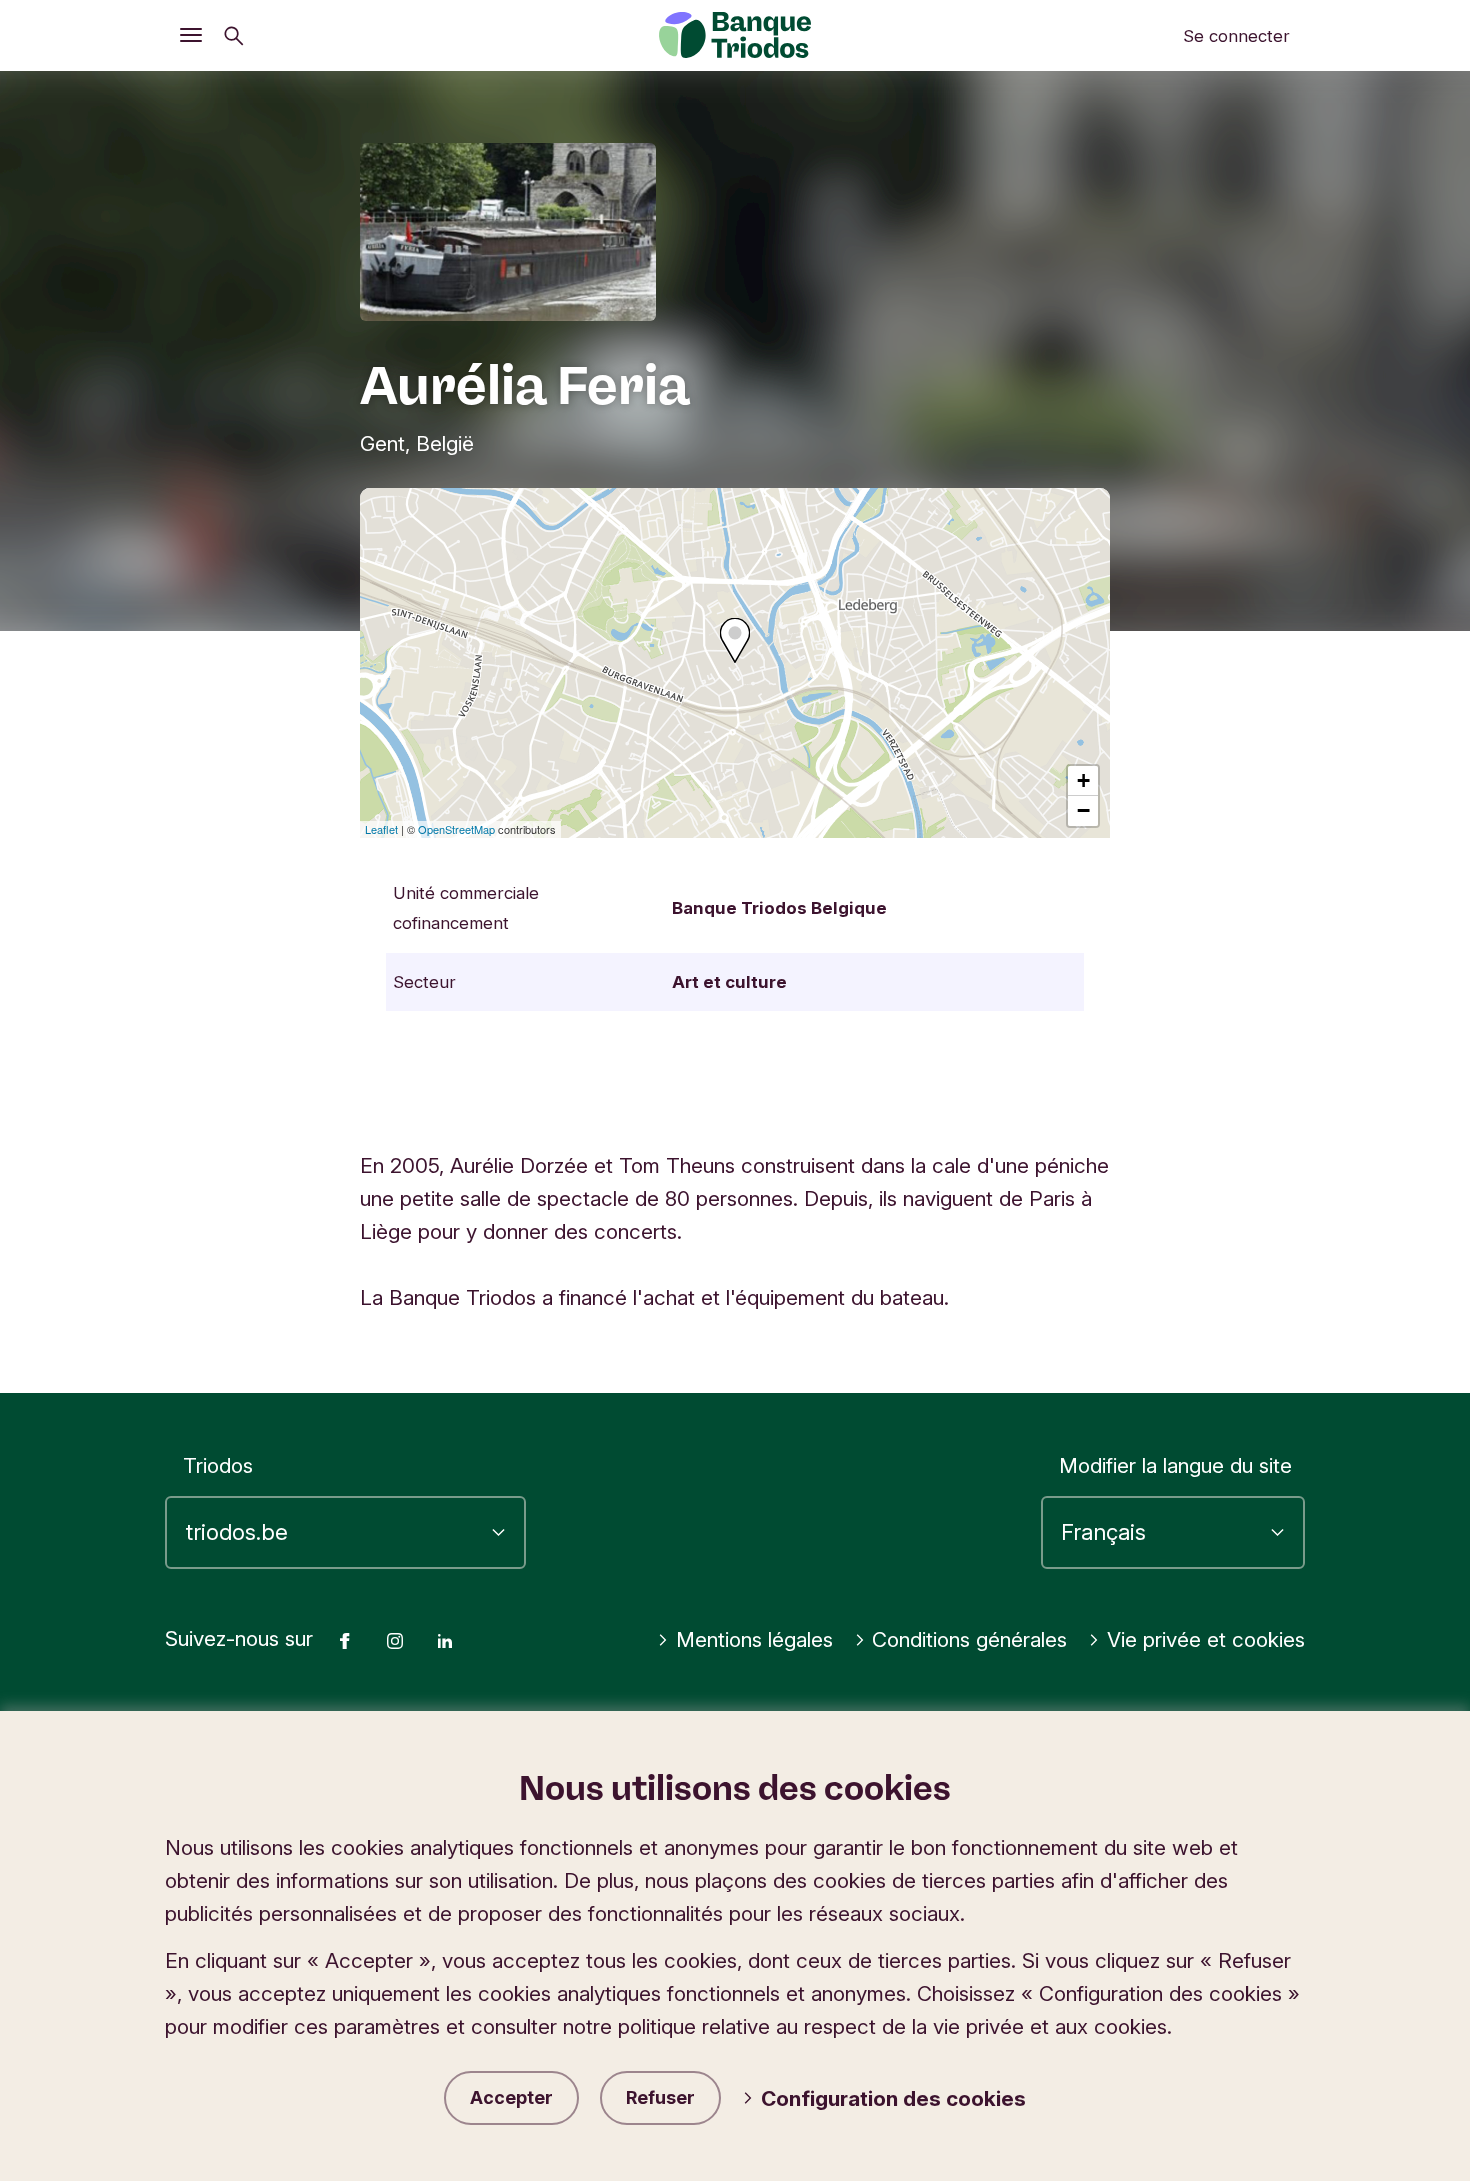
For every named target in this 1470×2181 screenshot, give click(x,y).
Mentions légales (754, 1639)
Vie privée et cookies (1206, 1639)
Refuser (660, 2097)
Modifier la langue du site (1175, 1465)
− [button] (1083, 810)
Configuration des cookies (893, 2098)
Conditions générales (969, 1639)
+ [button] (1083, 780)
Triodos (218, 1465)
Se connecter (1236, 36)
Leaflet (381, 829)
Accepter (511, 2097)
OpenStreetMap (456, 829)
